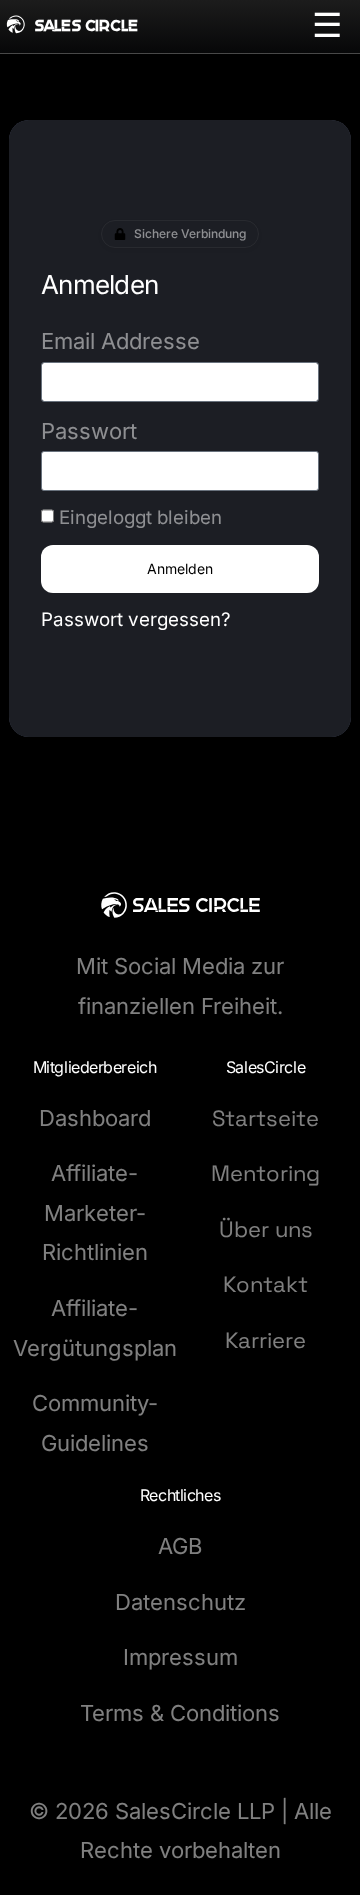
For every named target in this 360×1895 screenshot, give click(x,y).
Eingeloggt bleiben (140, 517)
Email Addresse (120, 341)
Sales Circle (86, 26)
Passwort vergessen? (136, 619)
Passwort (89, 431)
